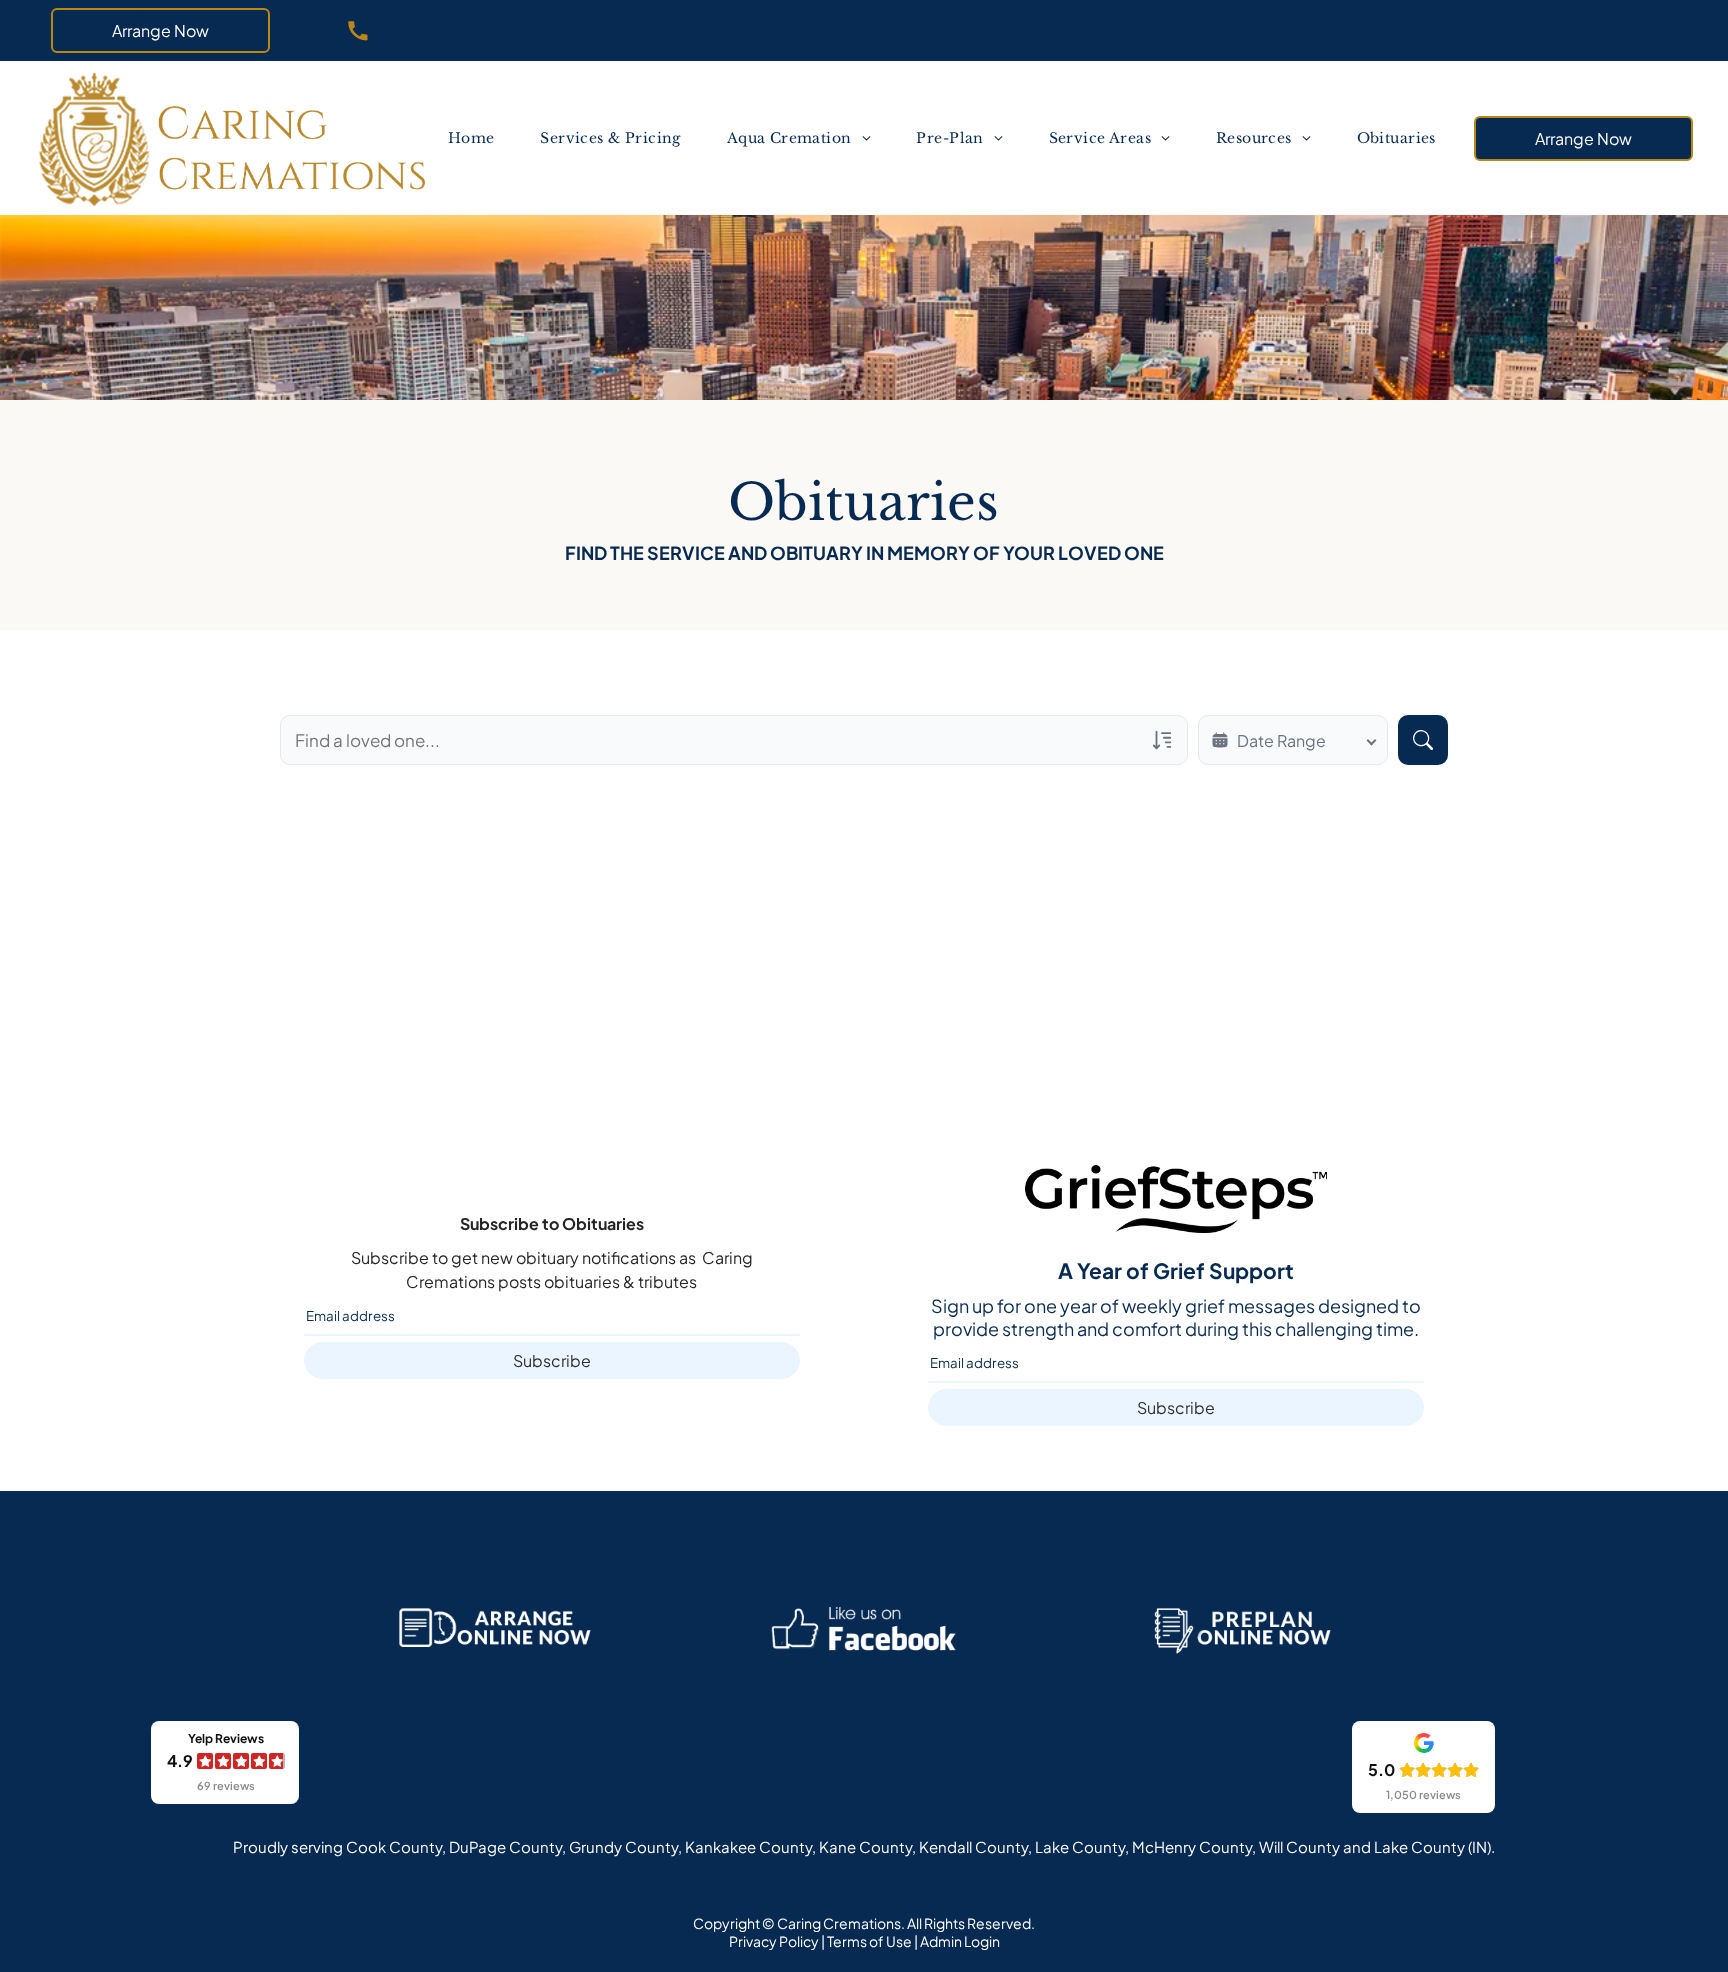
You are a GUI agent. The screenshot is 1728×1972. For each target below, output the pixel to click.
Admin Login (960, 1941)
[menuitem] (472, 138)
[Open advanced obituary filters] (1162, 740)
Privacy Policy (774, 1941)
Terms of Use (869, 1941)
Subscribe (552, 1360)
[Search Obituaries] (1423, 740)
